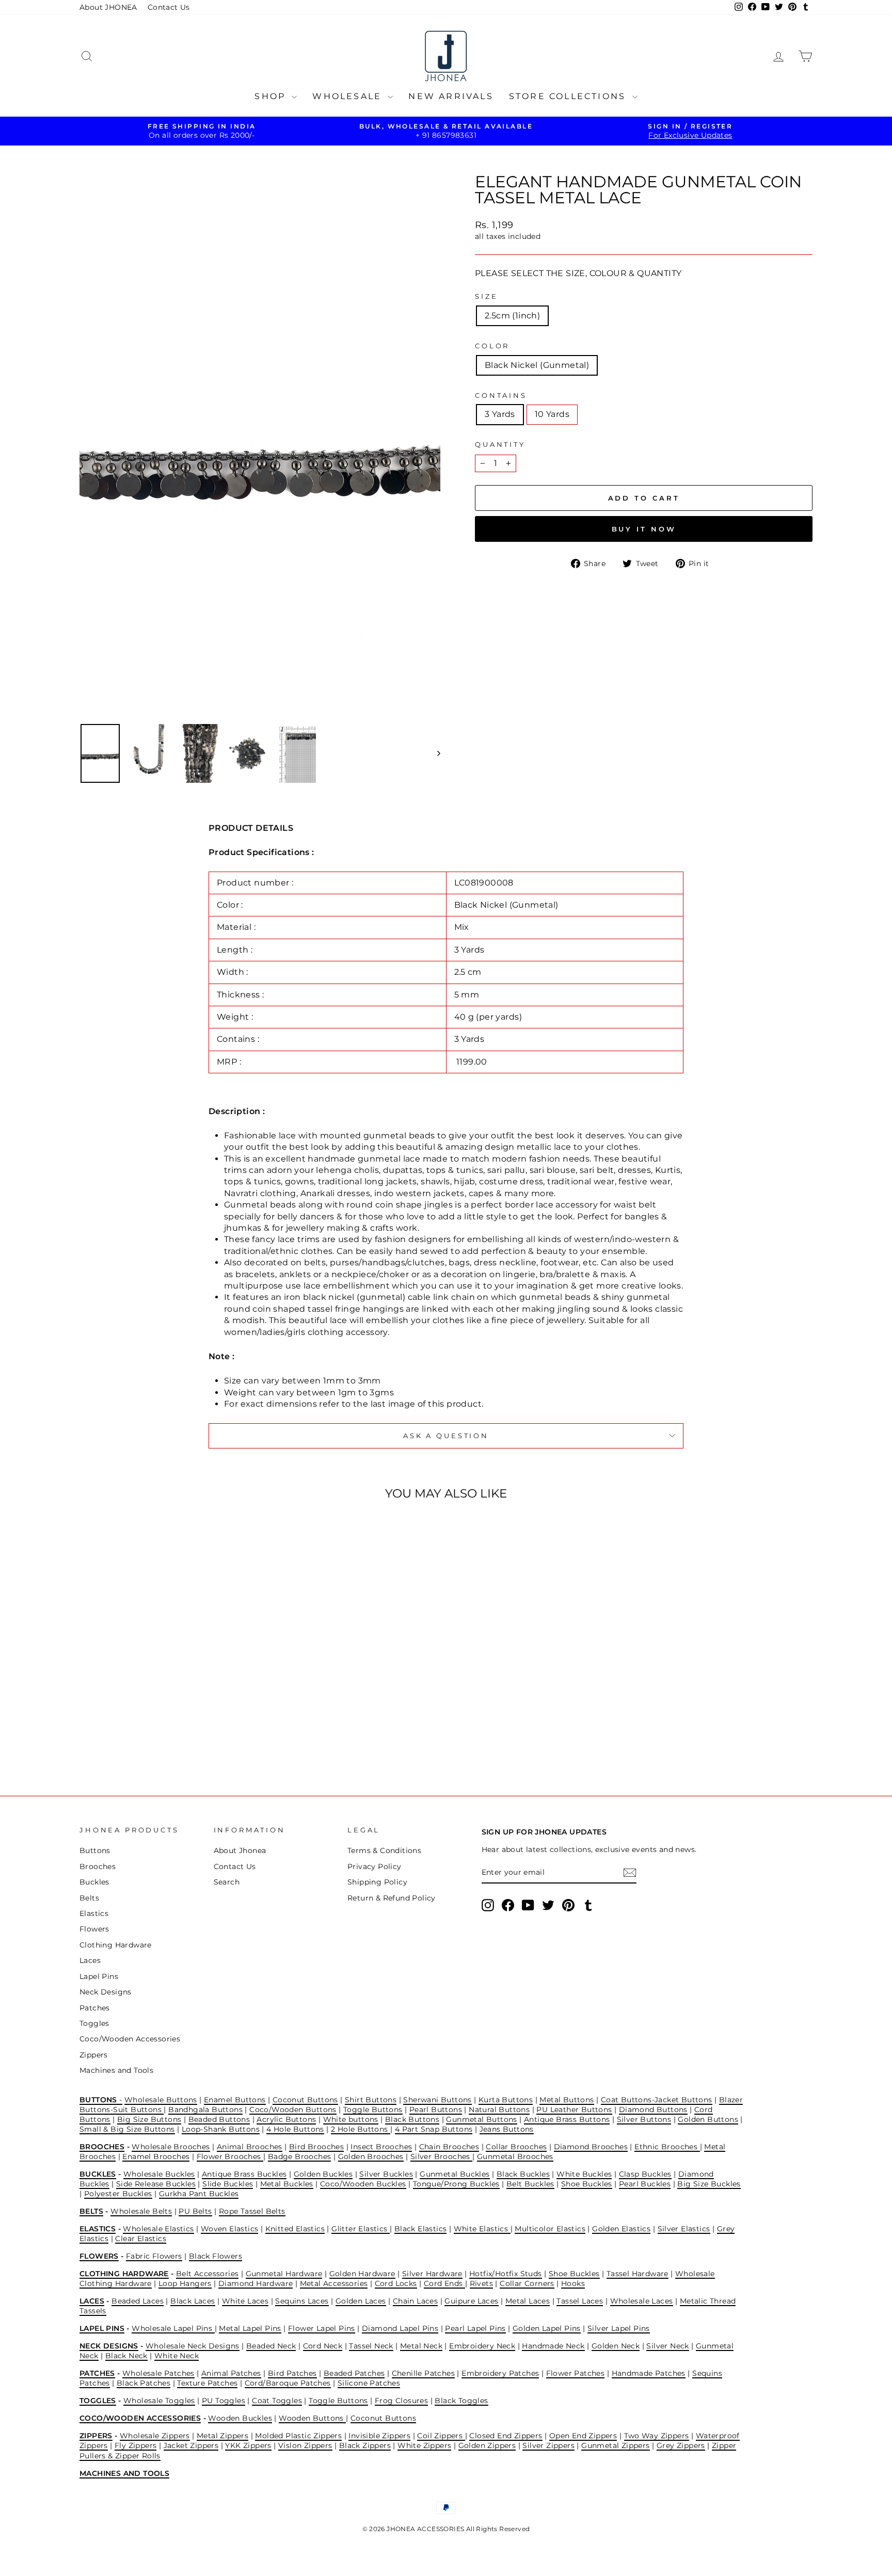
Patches (95, 2008)
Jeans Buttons (507, 2129)
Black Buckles (523, 2174)
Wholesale (349, 96)
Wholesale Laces (642, 2301)
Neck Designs (106, 1992)
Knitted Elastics (295, 2229)
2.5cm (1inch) (512, 316)
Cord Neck (323, 2346)
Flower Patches (576, 2373)
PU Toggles (224, 2401)
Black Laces (193, 2301)
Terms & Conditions (384, 1850)
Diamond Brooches (591, 2147)
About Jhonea (240, 1850)
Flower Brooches (230, 2156)
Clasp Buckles (645, 2174)
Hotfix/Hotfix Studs (506, 2274)
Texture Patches (207, 2383)
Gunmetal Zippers (615, 2445)
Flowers (94, 1929)
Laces (90, 1960)
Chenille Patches (423, 2373)
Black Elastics (421, 2229)
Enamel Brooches (156, 2156)
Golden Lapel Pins (547, 2328)
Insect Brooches (381, 2147)
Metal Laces (528, 2301)
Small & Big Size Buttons (127, 2129)
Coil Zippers (441, 2436)
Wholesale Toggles (159, 2401)
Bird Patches (292, 2373)
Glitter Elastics (361, 2229)
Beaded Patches (354, 2373)
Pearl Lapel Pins (475, 2328)
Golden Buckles (323, 2174)
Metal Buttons (567, 2100)
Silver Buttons (644, 2119)
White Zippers (424, 2445)
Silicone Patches (369, 2383)
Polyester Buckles (118, 2194)
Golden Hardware (362, 2274)
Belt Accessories (207, 2274)
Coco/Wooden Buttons (293, 2110)
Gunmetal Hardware (284, 2274)
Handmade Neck (553, 2346)
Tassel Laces (580, 2301)
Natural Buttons (499, 2110)
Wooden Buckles (240, 2418)
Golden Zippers (487, 2445)
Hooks (573, 2283)
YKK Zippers (248, 2445)
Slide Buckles (228, 2184)
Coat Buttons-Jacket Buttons (657, 2100)
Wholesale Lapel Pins (173, 2328)
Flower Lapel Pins (322, 2328)
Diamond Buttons (653, 2110)
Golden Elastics (621, 2229)
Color (492, 346)
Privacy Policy (375, 1866)
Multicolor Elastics (550, 2229)
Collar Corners (527, 2283)
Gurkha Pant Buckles (199, 2194)
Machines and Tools (116, 2070)
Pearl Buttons (436, 2110)
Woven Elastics (230, 2229)
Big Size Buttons (149, 2119)
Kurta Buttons (506, 2100)
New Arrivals (451, 96)
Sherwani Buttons (437, 2100)
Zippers (94, 2055)
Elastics (94, 1913)
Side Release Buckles (156, 2184)
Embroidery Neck (482, 2346)
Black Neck (126, 2356)
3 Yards (500, 414)
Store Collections (569, 96)
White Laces (245, 2301)
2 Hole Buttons (361, 2129)
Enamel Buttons (235, 2100)
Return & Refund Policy (392, 1898)
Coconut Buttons (305, 2100)
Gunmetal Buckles (455, 2174)
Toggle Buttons (373, 2110)
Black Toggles (461, 2401)
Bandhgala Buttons (205, 2110)
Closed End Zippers (506, 2436)
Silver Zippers (548, 2445)
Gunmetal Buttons (481, 2119)
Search (227, 1882)
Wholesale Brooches (171, 2147)
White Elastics (482, 2229)
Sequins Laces (302, 2301)
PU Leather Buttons (574, 2110)
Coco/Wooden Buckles (363, 2184)
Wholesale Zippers (155, 2436)
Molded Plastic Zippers (298, 2436)
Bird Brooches (316, 2147)
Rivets (481, 2283)
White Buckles (584, 2174)
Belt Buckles (530, 2184)
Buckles (94, 1882)
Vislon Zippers (305, 2445)
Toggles (94, 2023)
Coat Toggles (277, 2401)
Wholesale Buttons (161, 2100)
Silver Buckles (386, 2174)
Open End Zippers (583, 2436)
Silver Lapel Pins (619, 2328)
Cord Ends (444, 2283)
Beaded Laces (138, 2301)
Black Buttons (412, 2119)
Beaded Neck (271, 2346)
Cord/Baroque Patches (288, 2383)
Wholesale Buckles (159, 2174)
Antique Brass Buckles (244, 2174)
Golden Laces (361, 2301)
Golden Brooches (371, 2156)
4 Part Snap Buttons (434, 2129)
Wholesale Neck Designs (193, 2346)
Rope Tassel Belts (252, 2211)
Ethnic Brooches (667, 2147)
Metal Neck (421, 2346)
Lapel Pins (99, 1976)
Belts (89, 1898)
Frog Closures (401, 2401)
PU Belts (195, 2211)
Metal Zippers (222, 2436)
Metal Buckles (287, 2184)
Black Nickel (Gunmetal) (537, 365)
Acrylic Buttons (286, 2119)
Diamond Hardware (256, 2283)
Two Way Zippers (657, 2436)
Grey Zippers (681, 2445)
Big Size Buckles (709, 2184)
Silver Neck (667, 2346)
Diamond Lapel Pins (400, 2328)
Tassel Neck (371, 2346)
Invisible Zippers (379, 2436)
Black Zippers (365, 2445)
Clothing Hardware (116, 1945)
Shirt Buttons (371, 2100)
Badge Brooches (300, 2156)
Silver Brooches (441, 2156)
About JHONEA (108, 7)
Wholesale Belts (141, 2211)
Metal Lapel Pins (250, 2328)
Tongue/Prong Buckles (456, 2184)
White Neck (177, 2356)
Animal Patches (231, 2373)
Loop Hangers (185, 2283)
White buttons (351, 2119)
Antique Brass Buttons (567, 2119)
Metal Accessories (334, 2283)
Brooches (98, 1866)
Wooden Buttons (312, 2418)
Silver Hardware (432, 2274)
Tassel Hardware (638, 2274)
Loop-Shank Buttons (221, 2129)
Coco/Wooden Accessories (130, 2039)
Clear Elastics (141, 2239)
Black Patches (144, 2383)
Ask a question (446, 1436)
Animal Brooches (250, 2147)
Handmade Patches (649, 2373)
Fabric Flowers (154, 2256)
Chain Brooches (449, 2147)
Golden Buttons (708, 2119)
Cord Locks (396, 2283)
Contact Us (169, 7)
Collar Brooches (516, 2147)
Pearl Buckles (645, 2184)
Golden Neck (616, 2346)
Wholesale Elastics (158, 2229)
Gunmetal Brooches (515, 2156)
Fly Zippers (136, 2445)
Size (486, 296)
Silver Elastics (684, 2229)
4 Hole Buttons (295, 2129)
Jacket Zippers (191, 2445)
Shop (272, 96)
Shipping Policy (377, 1882)
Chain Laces (415, 2301)
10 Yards (552, 414)
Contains (501, 396)
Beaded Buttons (219, 2119)
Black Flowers (216, 2256)
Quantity (500, 445)
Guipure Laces (471, 2301)
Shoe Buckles (587, 2184)
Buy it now (644, 529)
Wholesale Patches (158, 2373)
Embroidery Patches (500, 2373)
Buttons (95, 1850)
